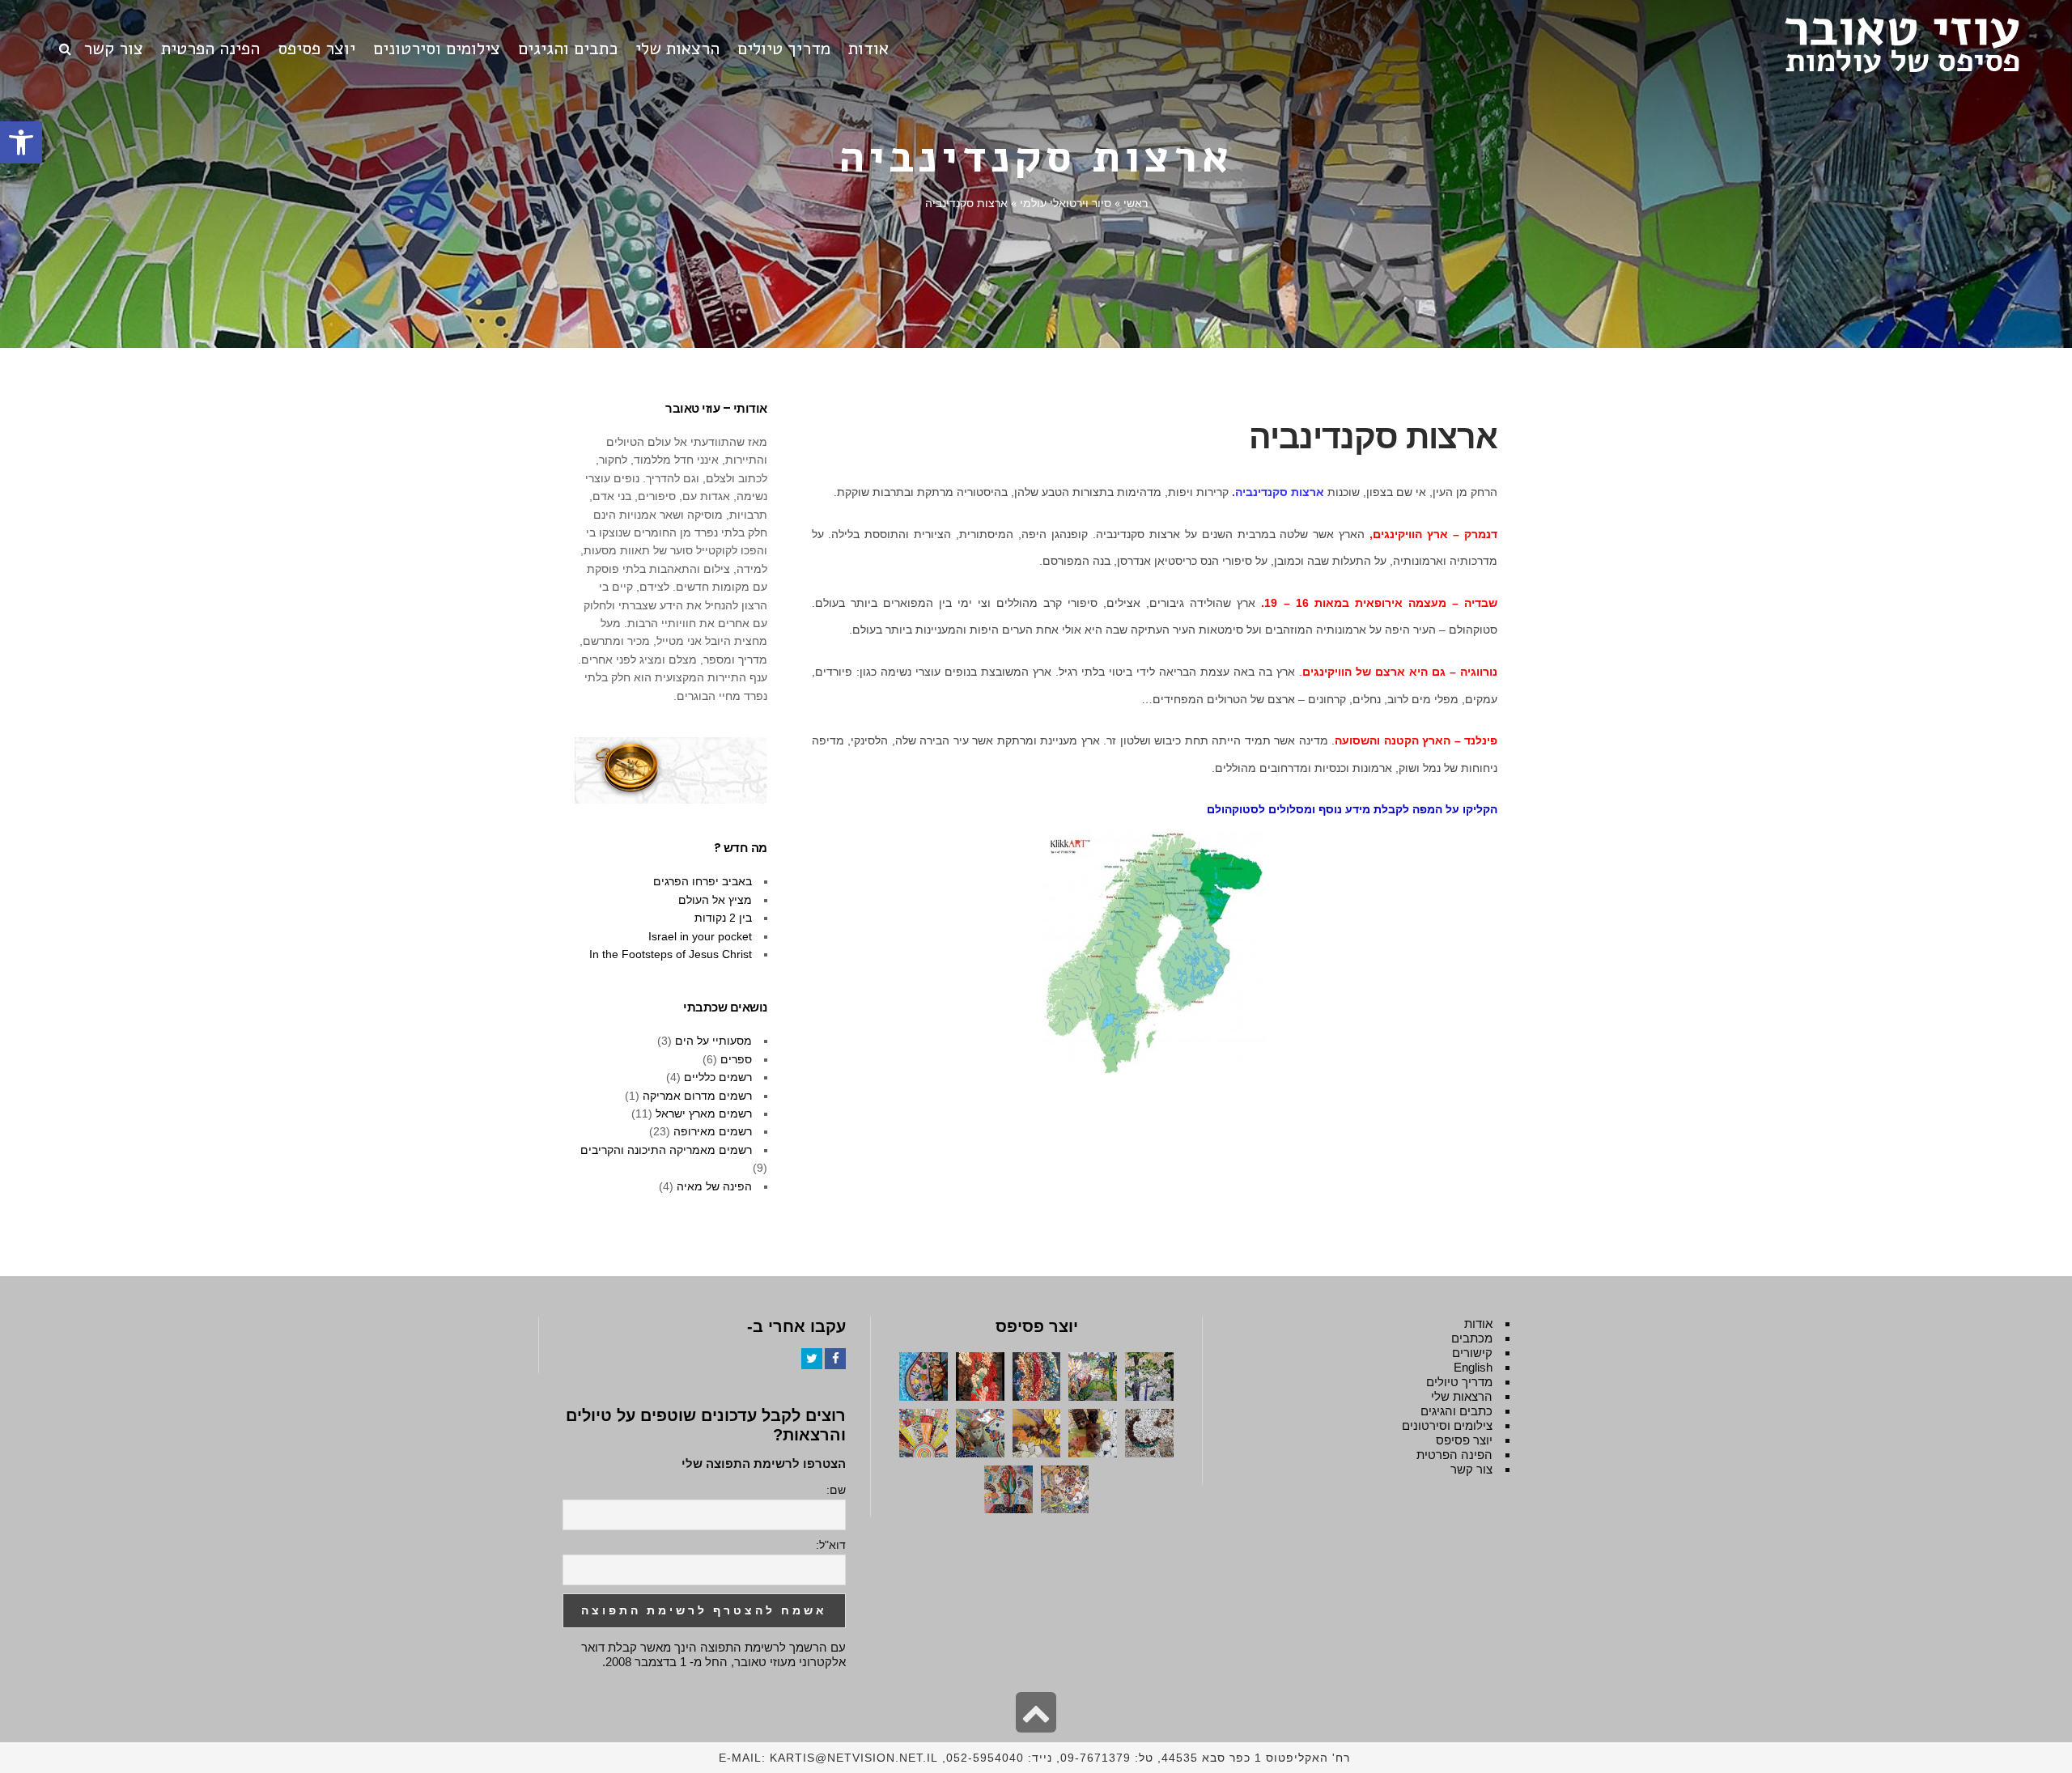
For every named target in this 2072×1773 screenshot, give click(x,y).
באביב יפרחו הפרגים (703, 881)
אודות (1478, 1323)
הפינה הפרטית (1454, 1455)
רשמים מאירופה (713, 1131)
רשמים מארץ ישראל (704, 1113)
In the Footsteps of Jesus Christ (671, 954)
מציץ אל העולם (715, 900)
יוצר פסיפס (1464, 1440)
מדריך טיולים (1459, 1382)
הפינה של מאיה (714, 1186)
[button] (21, 142)
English (1473, 1367)
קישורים (1472, 1353)
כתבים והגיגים (1456, 1411)
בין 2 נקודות (723, 918)
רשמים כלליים (718, 1077)
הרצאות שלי (1462, 1396)
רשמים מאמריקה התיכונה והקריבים (666, 1150)
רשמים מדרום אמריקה (697, 1096)
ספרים (736, 1059)
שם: (836, 1490)
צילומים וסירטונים (1447, 1425)
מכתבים (1472, 1338)
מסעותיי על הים (713, 1041)
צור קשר (1471, 1469)
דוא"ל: (831, 1545)
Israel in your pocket (700, 936)
